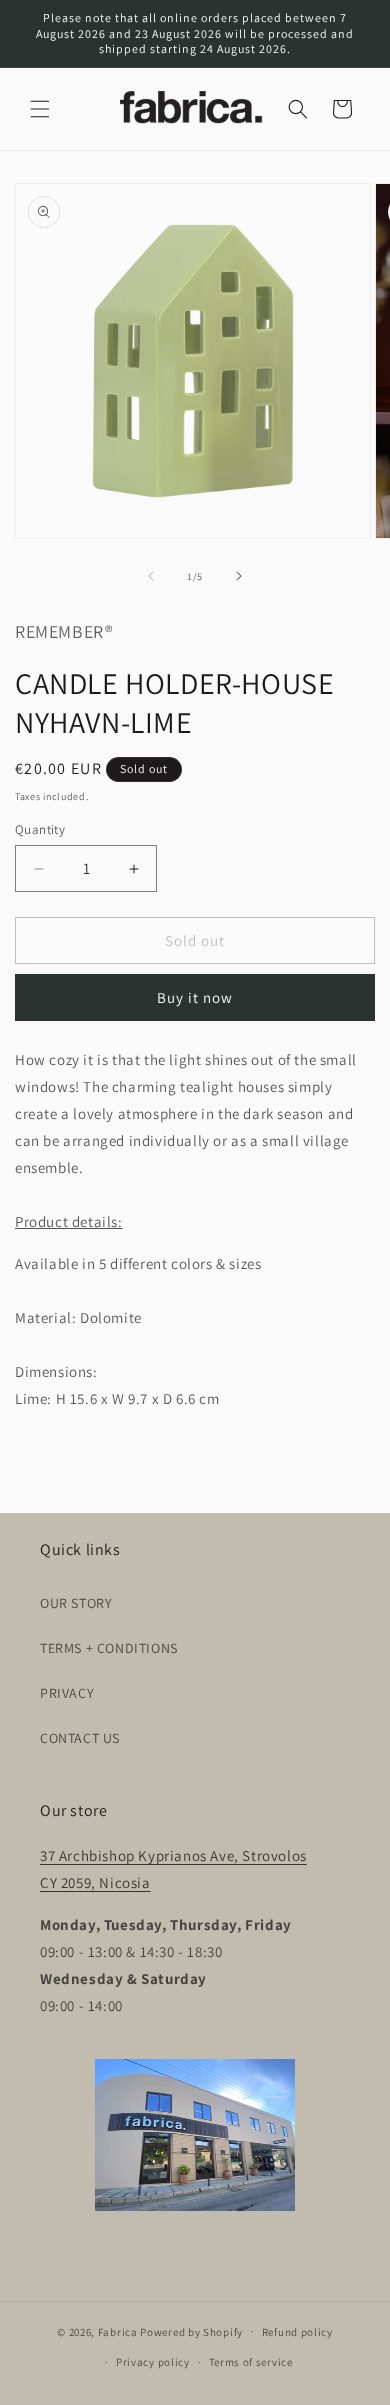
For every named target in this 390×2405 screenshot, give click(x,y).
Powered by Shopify (191, 2331)
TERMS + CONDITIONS (109, 1648)
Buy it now (195, 997)
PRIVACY (67, 1693)
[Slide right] (239, 576)
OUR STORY (76, 1603)
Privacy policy (153, 2362)
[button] (40, 109)
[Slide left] (151, 576)
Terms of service (251, 2362)
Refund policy (297, 2332)
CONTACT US (80, 1738)
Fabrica (118, 2331)
